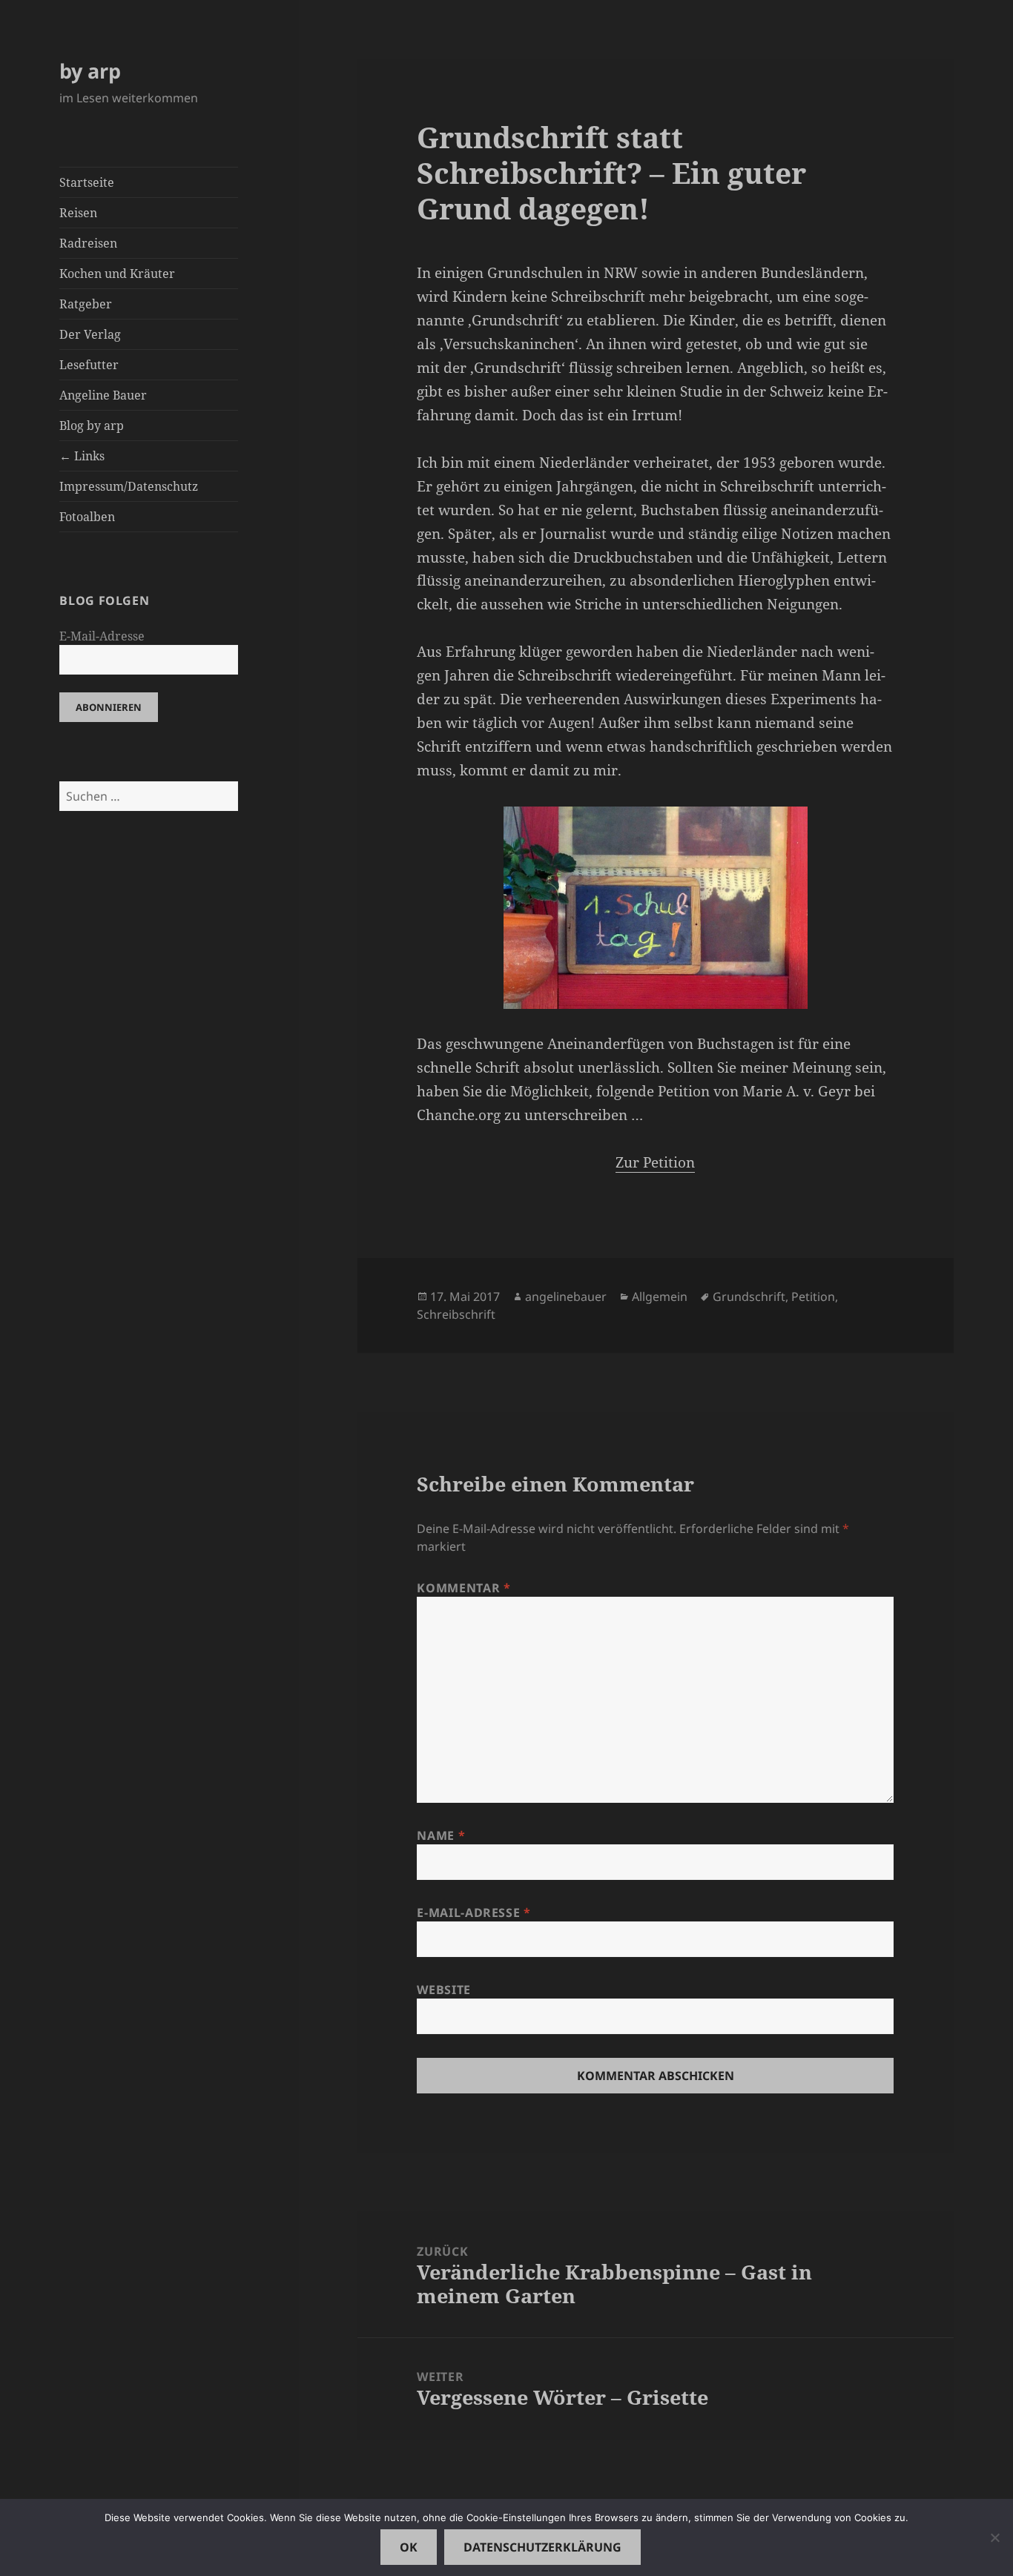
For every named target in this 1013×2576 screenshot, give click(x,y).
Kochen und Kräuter (117, 274)
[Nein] (994, 2537)
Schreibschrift (456, 1314)
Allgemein (660, 1297)
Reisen (78, 213)
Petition (813, 1297)
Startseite (87, 182)
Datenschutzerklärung (542, 2547)
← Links (82, 456)
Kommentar (463, 1588)
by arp (90, 71)
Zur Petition (655, 1162)
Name (441, 1835)
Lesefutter (89, 365)
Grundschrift (749, 1297)
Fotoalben (87, 517)
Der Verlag (90, 334)
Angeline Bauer (103, 395)
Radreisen (88, 243)
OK (409, 2547)
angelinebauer (566, 1297)
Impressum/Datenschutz (129, 486)
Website (443, 1990)
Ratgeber (86, 304)
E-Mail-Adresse (102, 636)
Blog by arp (92, 426)
